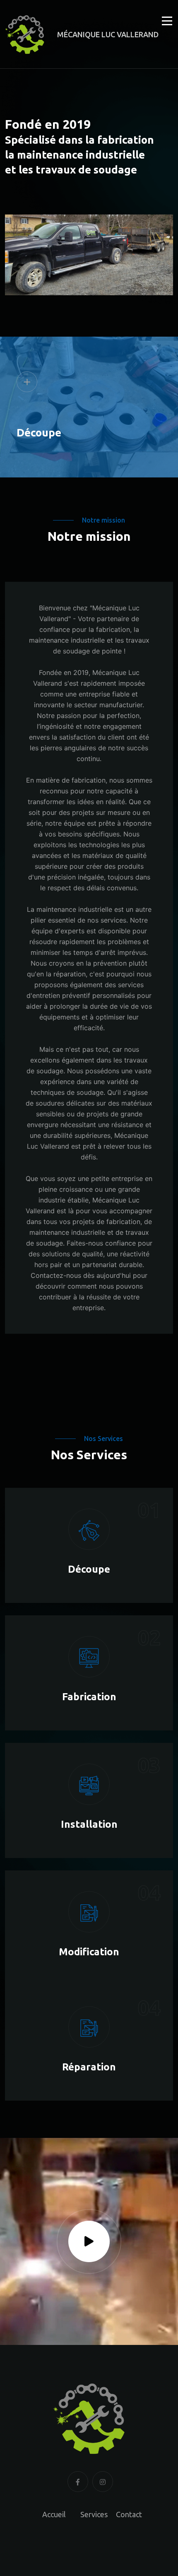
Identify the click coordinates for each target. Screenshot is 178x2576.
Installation (89, 1824)
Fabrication (89, 1697)
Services (94, 2514)
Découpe (39, 433)
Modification (89, 1952)
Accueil (54, 2514)
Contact (129, 2514)
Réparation (89, 2067)
